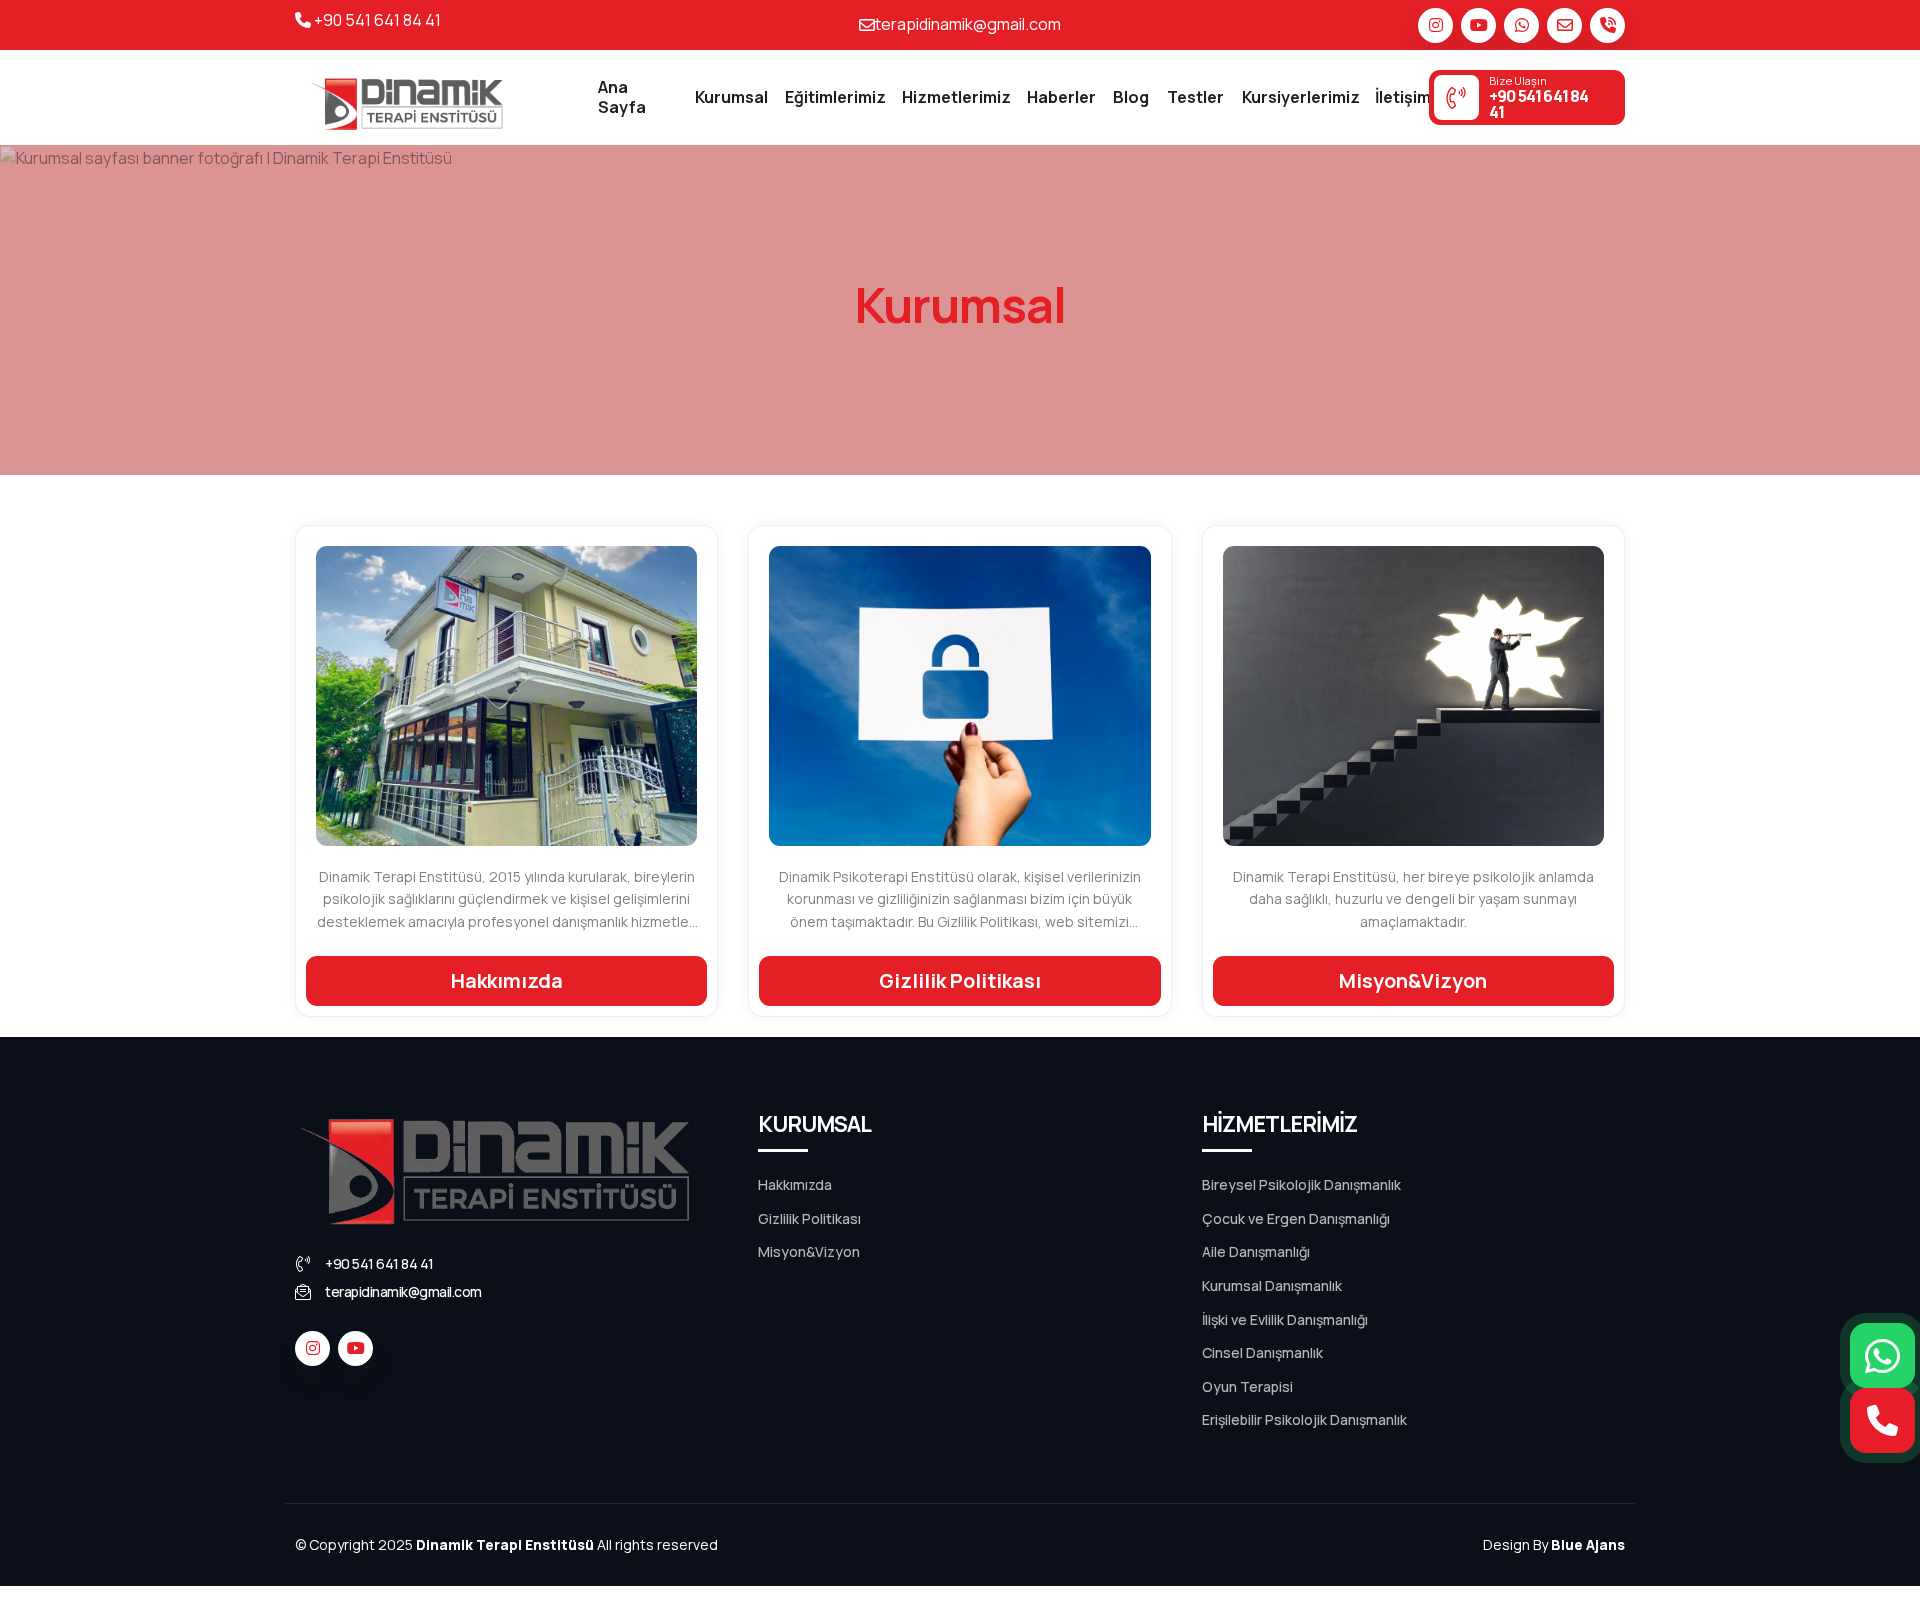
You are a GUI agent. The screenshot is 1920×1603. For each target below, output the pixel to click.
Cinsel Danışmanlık (1262, 1352)
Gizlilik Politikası (809, 1218)
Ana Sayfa (622, 96)
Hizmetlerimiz (956, 97)
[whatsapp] (1521, 25)
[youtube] (1478, 25)
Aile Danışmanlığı (1256, 1251)
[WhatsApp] (1882, 1355)
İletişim (1403, 97)
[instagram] (1435, 25)
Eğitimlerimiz (835, 97)
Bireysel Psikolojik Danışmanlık (1301, 1184)
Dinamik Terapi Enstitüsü (505, 1544)
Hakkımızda (795, 1184)
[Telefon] (1607, 25)
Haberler (1061, 97)
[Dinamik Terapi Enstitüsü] (406, 97)
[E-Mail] (1564, 25)
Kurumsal (731, 97)
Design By (1554, 1544)
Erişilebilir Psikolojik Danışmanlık (1304, 1419)
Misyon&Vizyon (809, 1251)
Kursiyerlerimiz (1301, 97)
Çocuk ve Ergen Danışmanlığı (1296, 1218)
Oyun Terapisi (1247, 1386)
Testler (1195, 97)
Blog (1131, 97)
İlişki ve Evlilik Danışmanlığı (1285, 1319)
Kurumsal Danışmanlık (1272, 1285)
